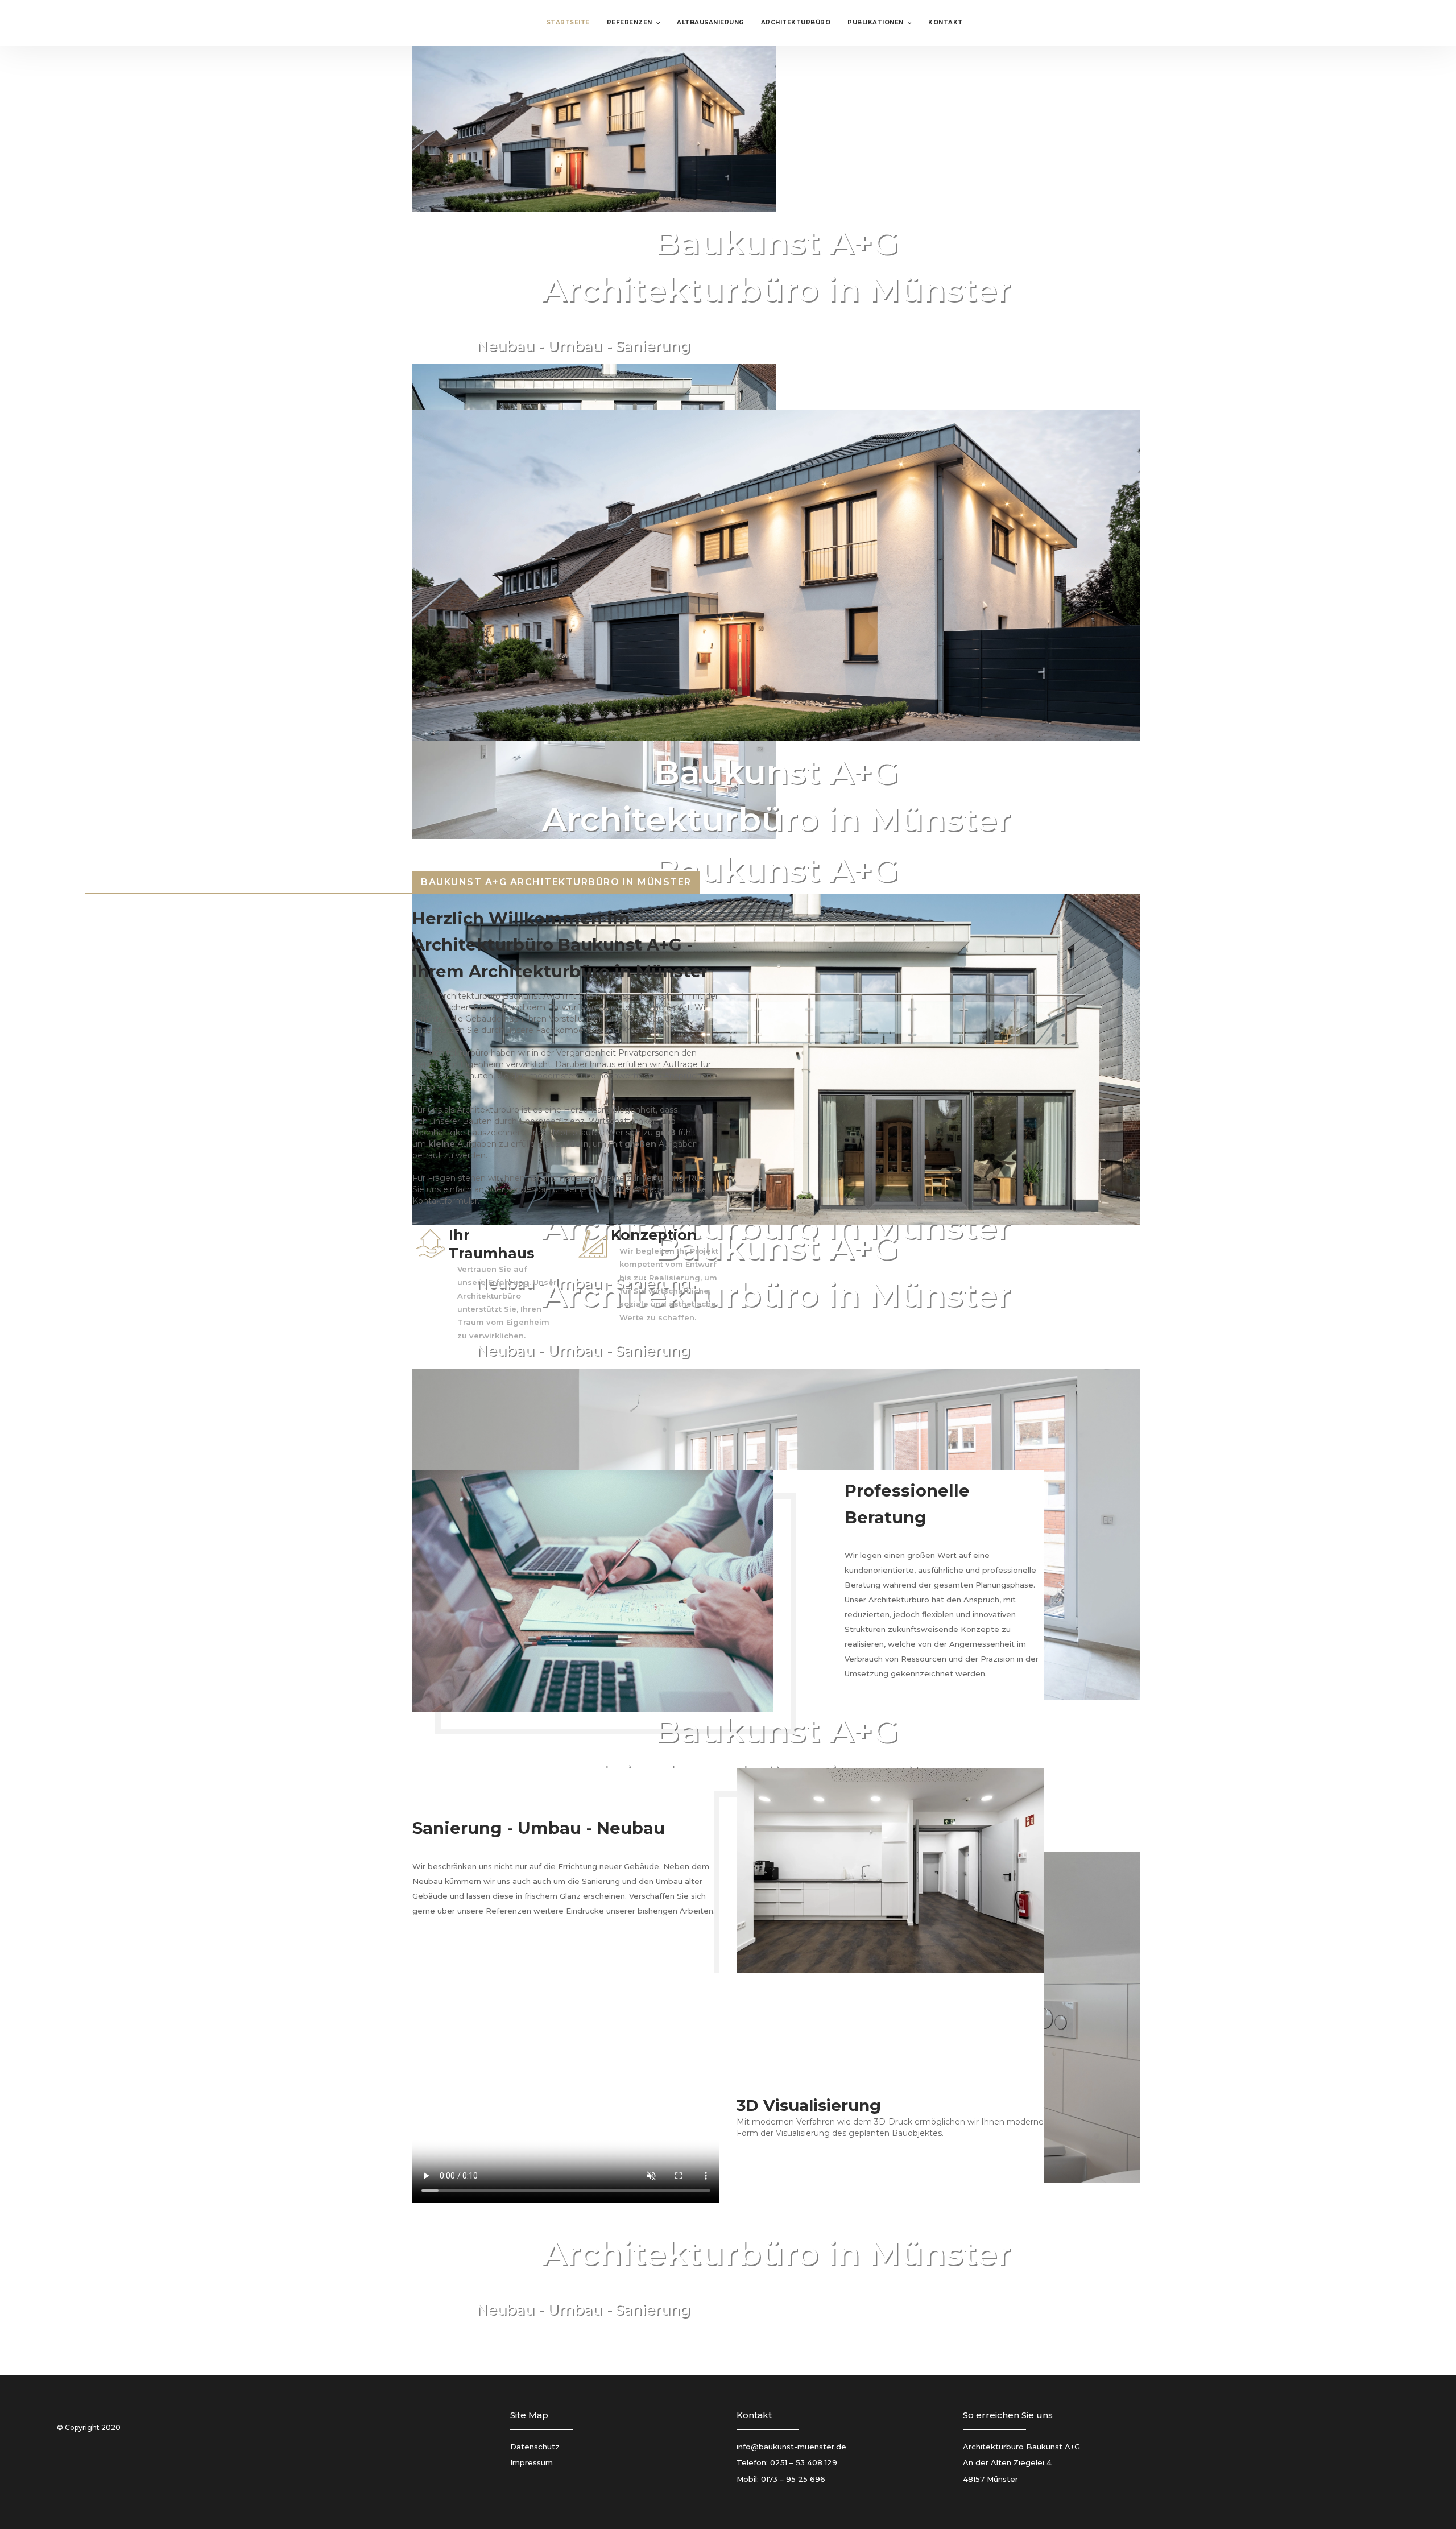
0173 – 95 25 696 (793, 2479)
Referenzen (630, 22)
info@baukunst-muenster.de (791, 2447)
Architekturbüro (796, 22)
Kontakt (946, 22)
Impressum (531, 2462)
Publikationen (876, 22)
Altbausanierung (710, 22)
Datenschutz (535, 2447)
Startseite (568, 22)
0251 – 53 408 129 (804, 2462)
